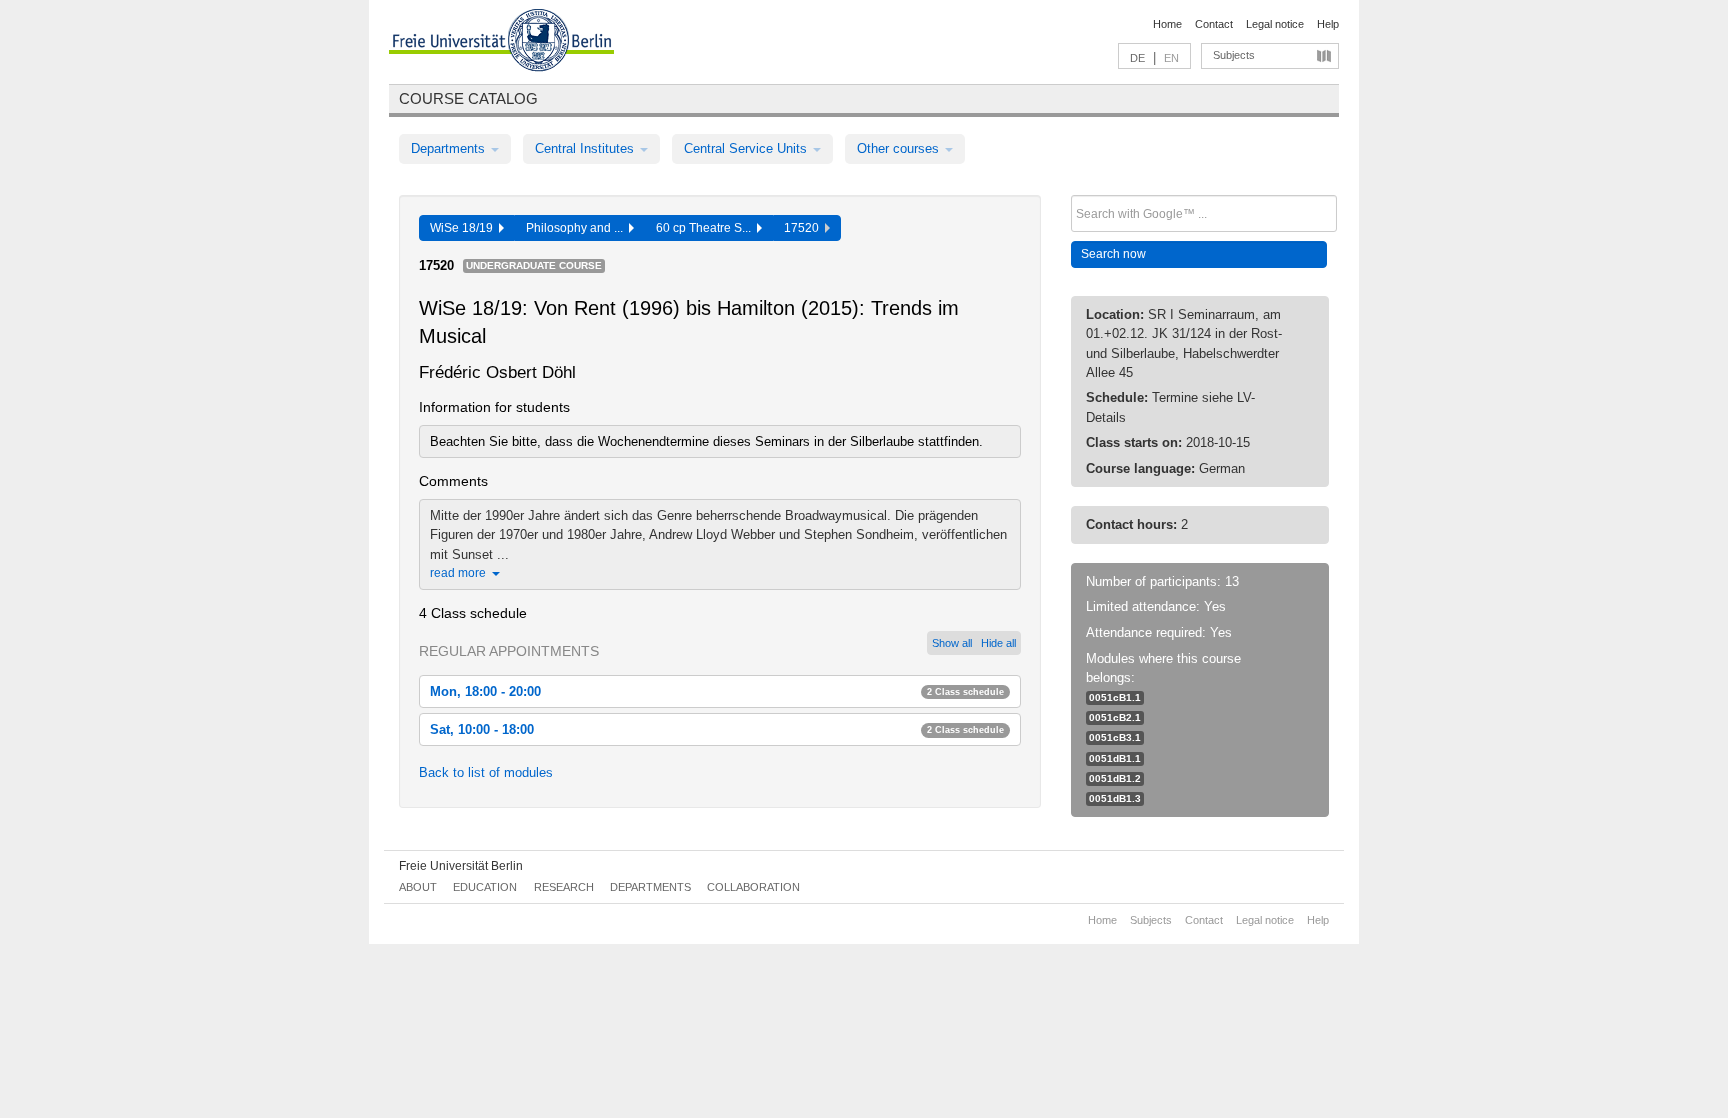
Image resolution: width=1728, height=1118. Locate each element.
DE (1137, 58)
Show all (952, 643)
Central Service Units (747, 148)
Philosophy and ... (577, 228)
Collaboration (753, 887)
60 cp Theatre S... (706, 228)
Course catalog (468, 98)
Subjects (1234, 55)
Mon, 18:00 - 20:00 (717, 691)
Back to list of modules (486, 772)
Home (1167, 24)
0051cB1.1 (1115, 697)
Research (564, 887)
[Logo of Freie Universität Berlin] (501, 43)
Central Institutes (586, 148)
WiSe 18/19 (464, 228)
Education (485, 887)
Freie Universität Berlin (461, 866)
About (418, 887)
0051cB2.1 (1115, 717)
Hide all (998, 643)
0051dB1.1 (1115, 758)
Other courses (900, 148)
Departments (450, 148)
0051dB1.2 (1115, 778)
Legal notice (1275, 24)
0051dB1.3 (1115, 798)
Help (1328, 24)
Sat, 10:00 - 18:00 (717, 729)
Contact (1214, 24)
